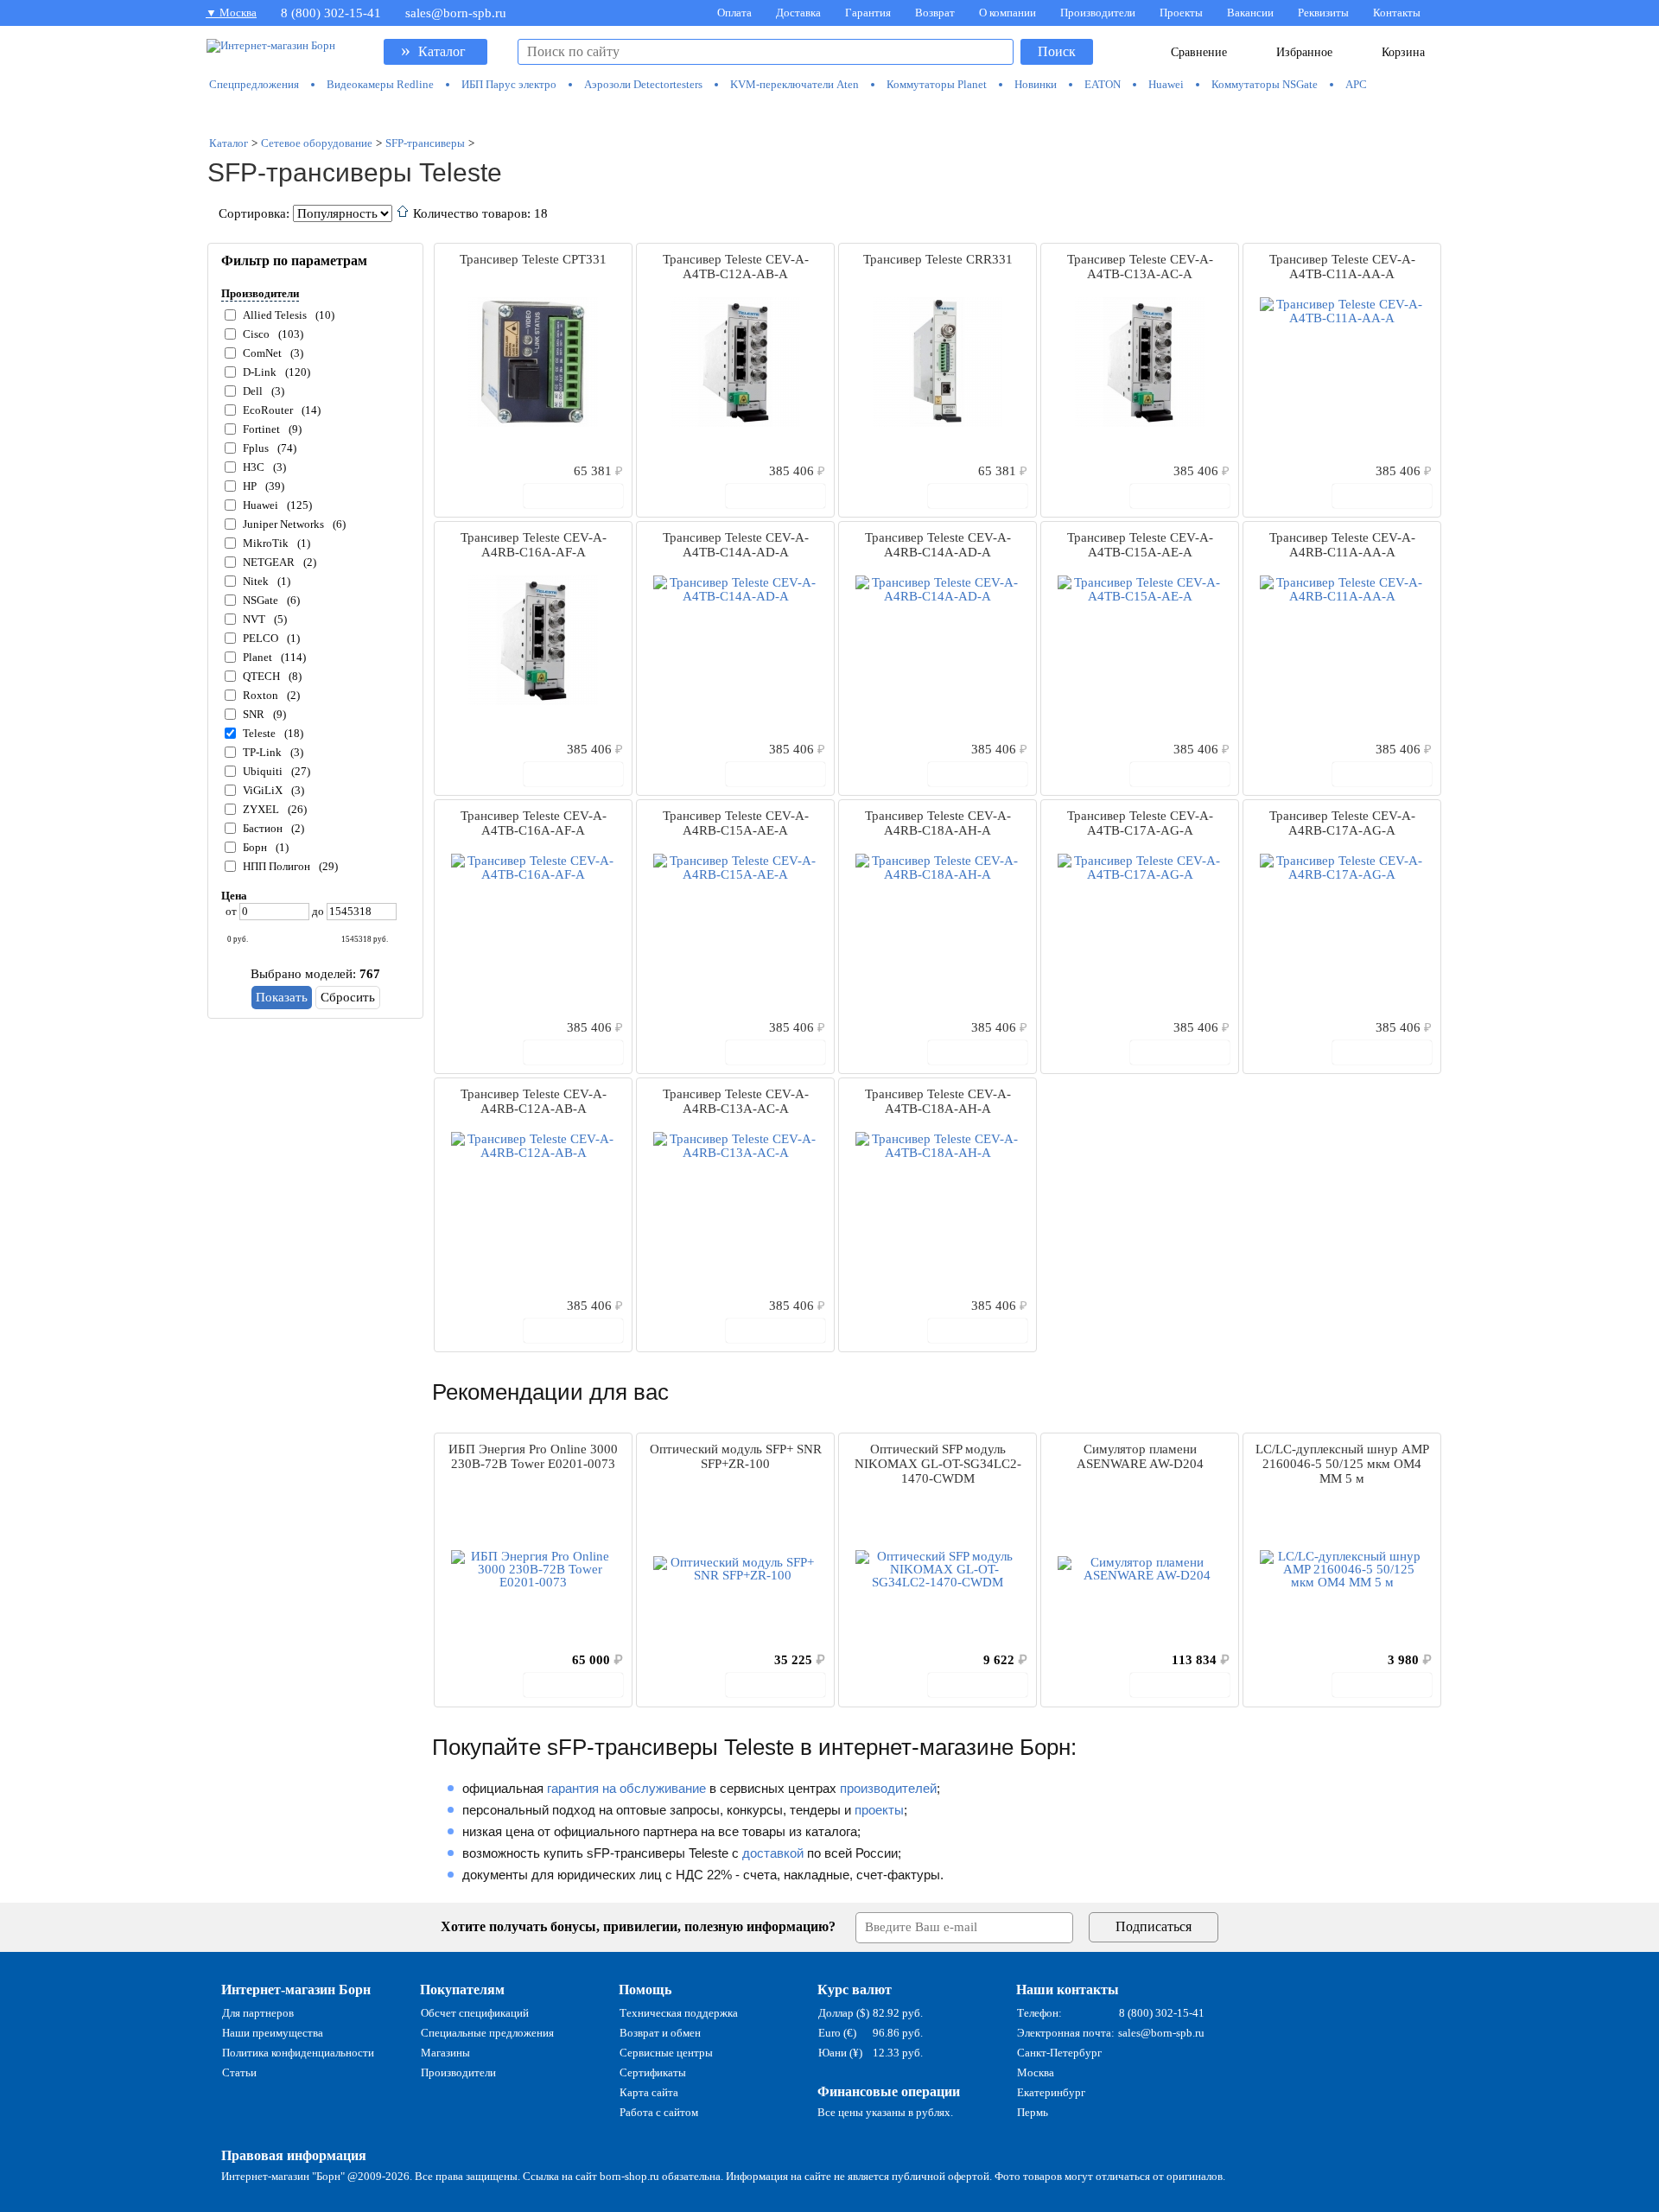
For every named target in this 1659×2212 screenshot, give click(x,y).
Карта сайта (649, 2092)
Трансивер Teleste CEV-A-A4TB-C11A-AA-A (1342, 267)
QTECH (261, 676)
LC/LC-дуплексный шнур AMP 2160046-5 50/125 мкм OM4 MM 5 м (1342, 1464)
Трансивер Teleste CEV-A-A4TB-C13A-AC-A (1140, 267)
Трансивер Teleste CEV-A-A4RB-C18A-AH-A (938, 823)
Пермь (1033, 2112)
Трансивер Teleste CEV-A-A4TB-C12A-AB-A (736, 267)
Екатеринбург (1051, 2092)
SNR (254, 714)
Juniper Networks (283, 524)
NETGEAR (269, 562)
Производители (1098, 13)
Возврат (935, 13)
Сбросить (348, 997)
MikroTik (266, 543)
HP (250, 486)
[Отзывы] (478, 470)
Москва (1036, 2072)
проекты (879, 1810)
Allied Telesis (275, 315)
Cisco (256, 334)
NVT (254, 619)
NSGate (261, 600)
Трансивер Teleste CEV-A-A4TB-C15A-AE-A (1140, 545)
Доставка (798, 13)
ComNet (262, 353)
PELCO (261, 638)
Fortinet (261, 429)
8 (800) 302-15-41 (331, 13)
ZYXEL (261, 809)
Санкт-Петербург (1059, 2053)
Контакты (1397, 13)
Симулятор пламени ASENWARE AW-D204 (1140, 1456)
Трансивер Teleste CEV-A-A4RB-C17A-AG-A (1342, 823)
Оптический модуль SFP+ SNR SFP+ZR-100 (736, 1456)
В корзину (582, 496)
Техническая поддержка (679, 2013)
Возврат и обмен (660, 2033)
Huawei (261, 505)
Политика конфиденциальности (298, 2053)
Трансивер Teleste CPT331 (533, 259)
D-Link (260, 372)
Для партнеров (258, 2013)
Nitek (256, 581)
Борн (255, 847)
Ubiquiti (263, 771)
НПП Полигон (276, 866)
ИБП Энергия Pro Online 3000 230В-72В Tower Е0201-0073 (533, 1456)
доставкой (773, 1853)
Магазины (445, 2053)
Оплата (734, 13)
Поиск (1057, 51)
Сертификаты (653, 2072)
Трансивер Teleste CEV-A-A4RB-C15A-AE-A (736, 823)
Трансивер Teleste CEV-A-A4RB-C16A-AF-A (534, 545)
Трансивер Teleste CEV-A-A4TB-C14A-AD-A (736, 545)
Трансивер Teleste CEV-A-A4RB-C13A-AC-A (736, 1101)
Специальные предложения (487, 2033)
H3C (254, 467)
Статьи (239, 2072)
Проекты (1181, 13)
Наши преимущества (273, 2033)
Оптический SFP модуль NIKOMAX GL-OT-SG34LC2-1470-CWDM (938, 1464)
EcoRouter (268, 410)
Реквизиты (1323, 13)
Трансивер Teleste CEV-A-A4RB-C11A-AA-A (1342, 545)
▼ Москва (231, 13)
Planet (257, 657)
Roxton (261, 695)
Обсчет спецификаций (475, 2013)
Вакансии (1250, 13)
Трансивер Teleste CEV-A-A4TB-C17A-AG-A (1140, 823)
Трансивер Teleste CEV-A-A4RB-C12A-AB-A (534, 1101)
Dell (253, 391)
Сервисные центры (666, 2053)
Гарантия (868, 13)
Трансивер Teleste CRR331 (938, 259)
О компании (1007, 13)
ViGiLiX (263, 790)
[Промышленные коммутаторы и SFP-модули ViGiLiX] (829, 114)
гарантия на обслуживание (626, 1788)
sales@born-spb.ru (456, 13)
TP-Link (262, 752)
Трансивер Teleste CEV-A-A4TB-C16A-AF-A (534, 823)
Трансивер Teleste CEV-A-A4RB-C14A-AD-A (938, 545)
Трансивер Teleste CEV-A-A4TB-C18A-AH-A (938, 1101)
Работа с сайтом (659, 2112)
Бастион (263, 828)
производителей (888, 1788)
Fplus (256, 448)
